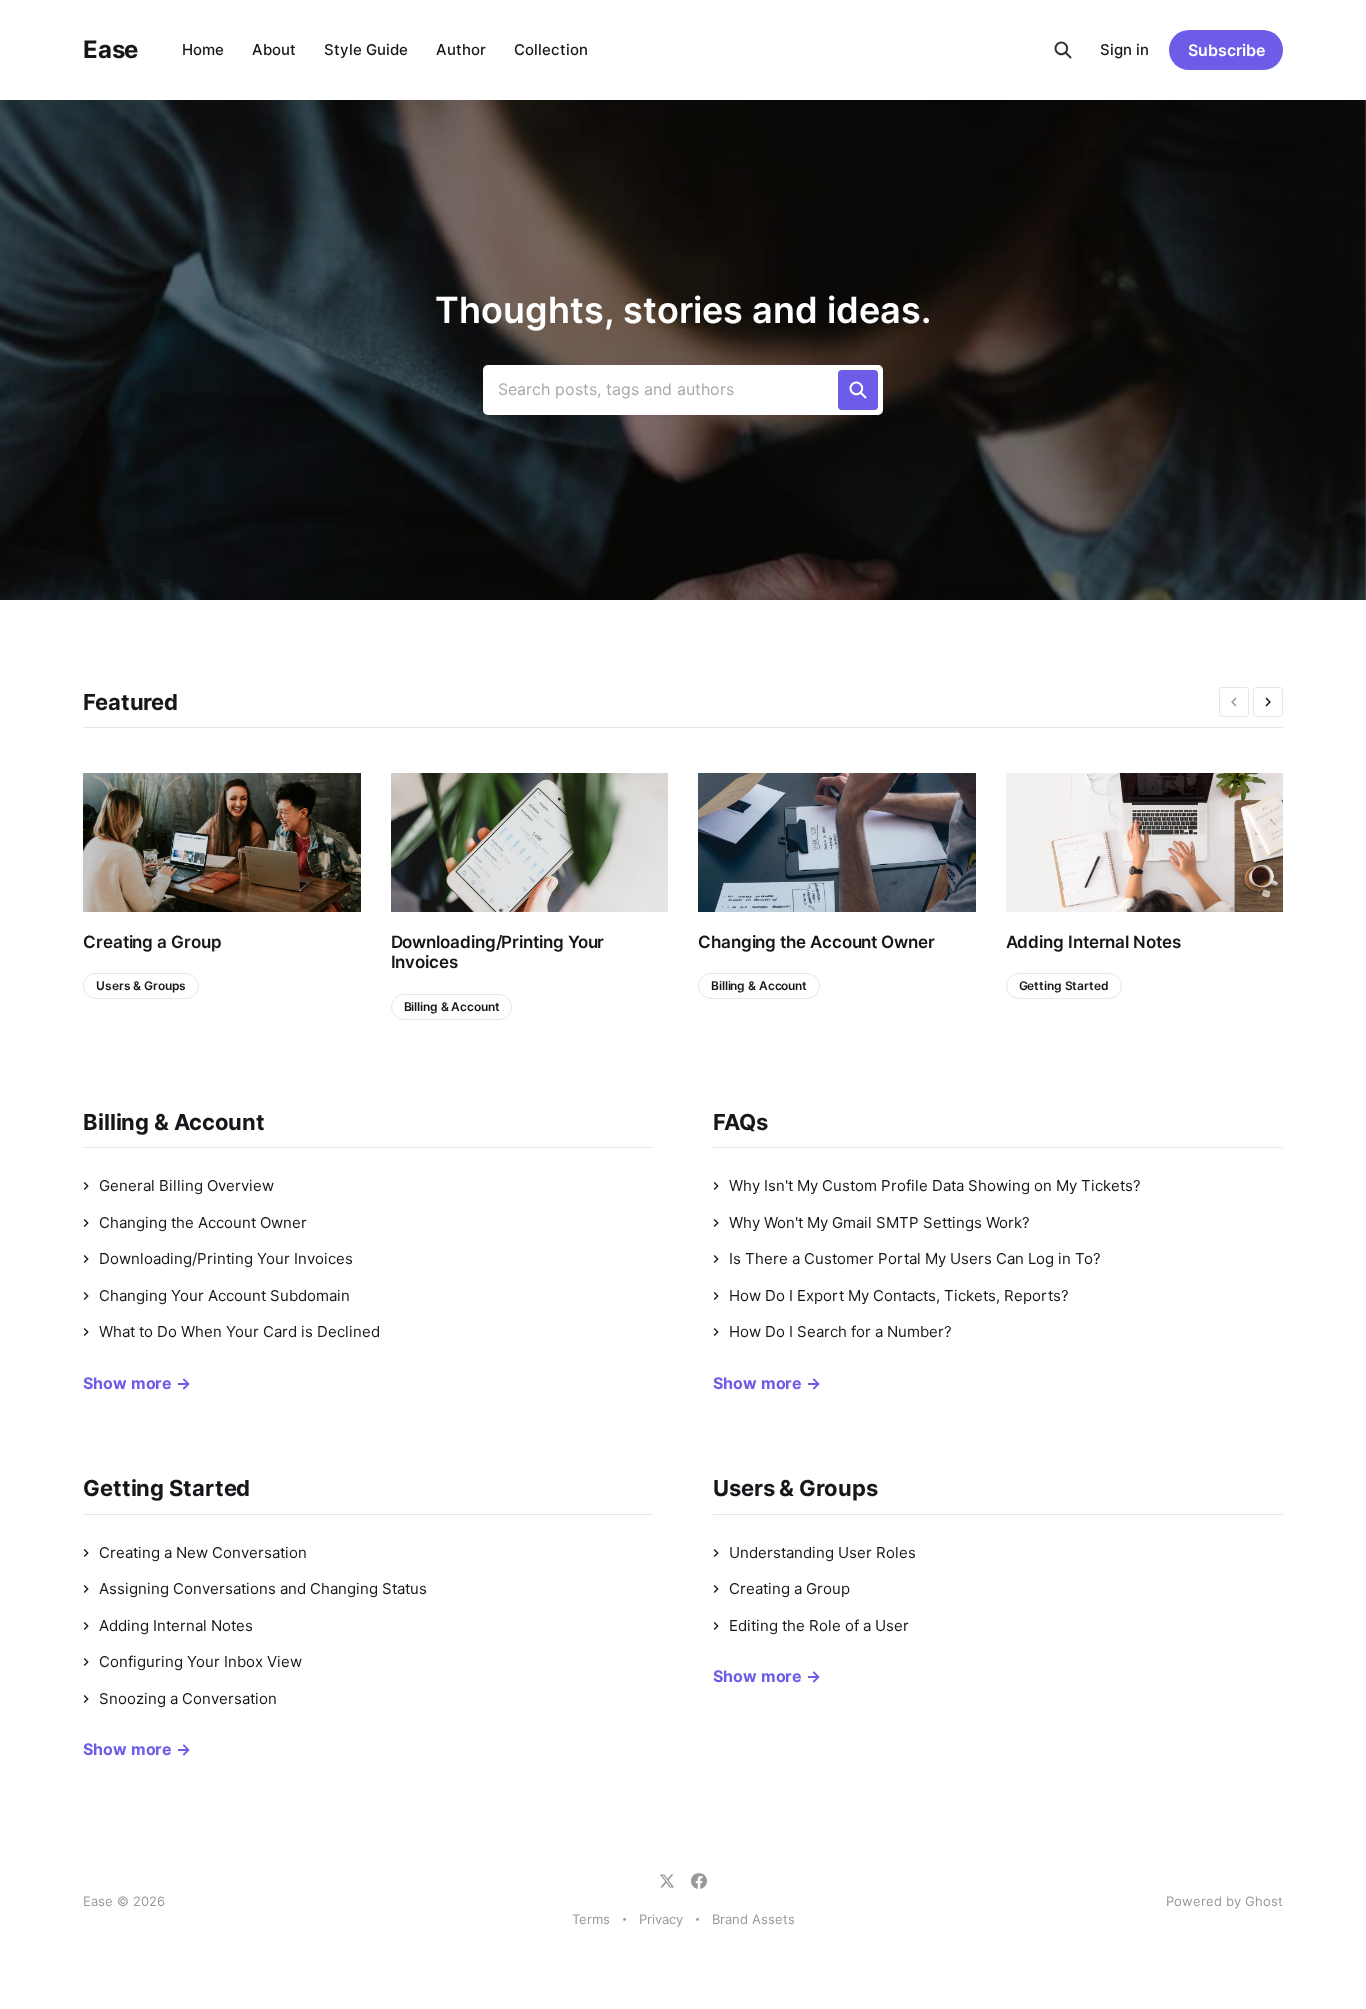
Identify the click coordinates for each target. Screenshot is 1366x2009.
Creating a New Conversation (203, 1552)
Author (461, 49)
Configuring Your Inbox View (200, 1661)
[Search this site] (1063, 50)
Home (203, 49)
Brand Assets (753, 1919)
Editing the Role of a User (819, 1625)
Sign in (1124, 49)
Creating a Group (152, 942)
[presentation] (1234, 702)
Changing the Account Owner (816, 942)
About (274, 49)
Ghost (1264, 1901)
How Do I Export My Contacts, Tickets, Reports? (899, 1295)
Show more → (137, 1383)
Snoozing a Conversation (188, 1698)
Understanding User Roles (822, 1552)
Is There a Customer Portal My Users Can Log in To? (915, 1258)
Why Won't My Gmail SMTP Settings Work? (879, 1222)
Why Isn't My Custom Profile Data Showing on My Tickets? (935, 1185)
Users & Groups (141, 985)
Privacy (661, 1919)
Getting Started (1064, 985)
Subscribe (1226, 50)
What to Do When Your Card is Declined (239, 1331)
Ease (110, 50)
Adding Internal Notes (1093, 942)
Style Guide (366, 49)
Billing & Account (452, 1006)
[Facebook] (699, 1881)
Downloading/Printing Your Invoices (498, 952)
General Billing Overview (186, 1185)
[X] (667, 1881)
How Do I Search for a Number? (840, 1331)
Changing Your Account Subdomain (224, 1295)
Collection (551, 49)
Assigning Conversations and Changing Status (263, 1588)
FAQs (740, 1122)
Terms (591, 1919)
